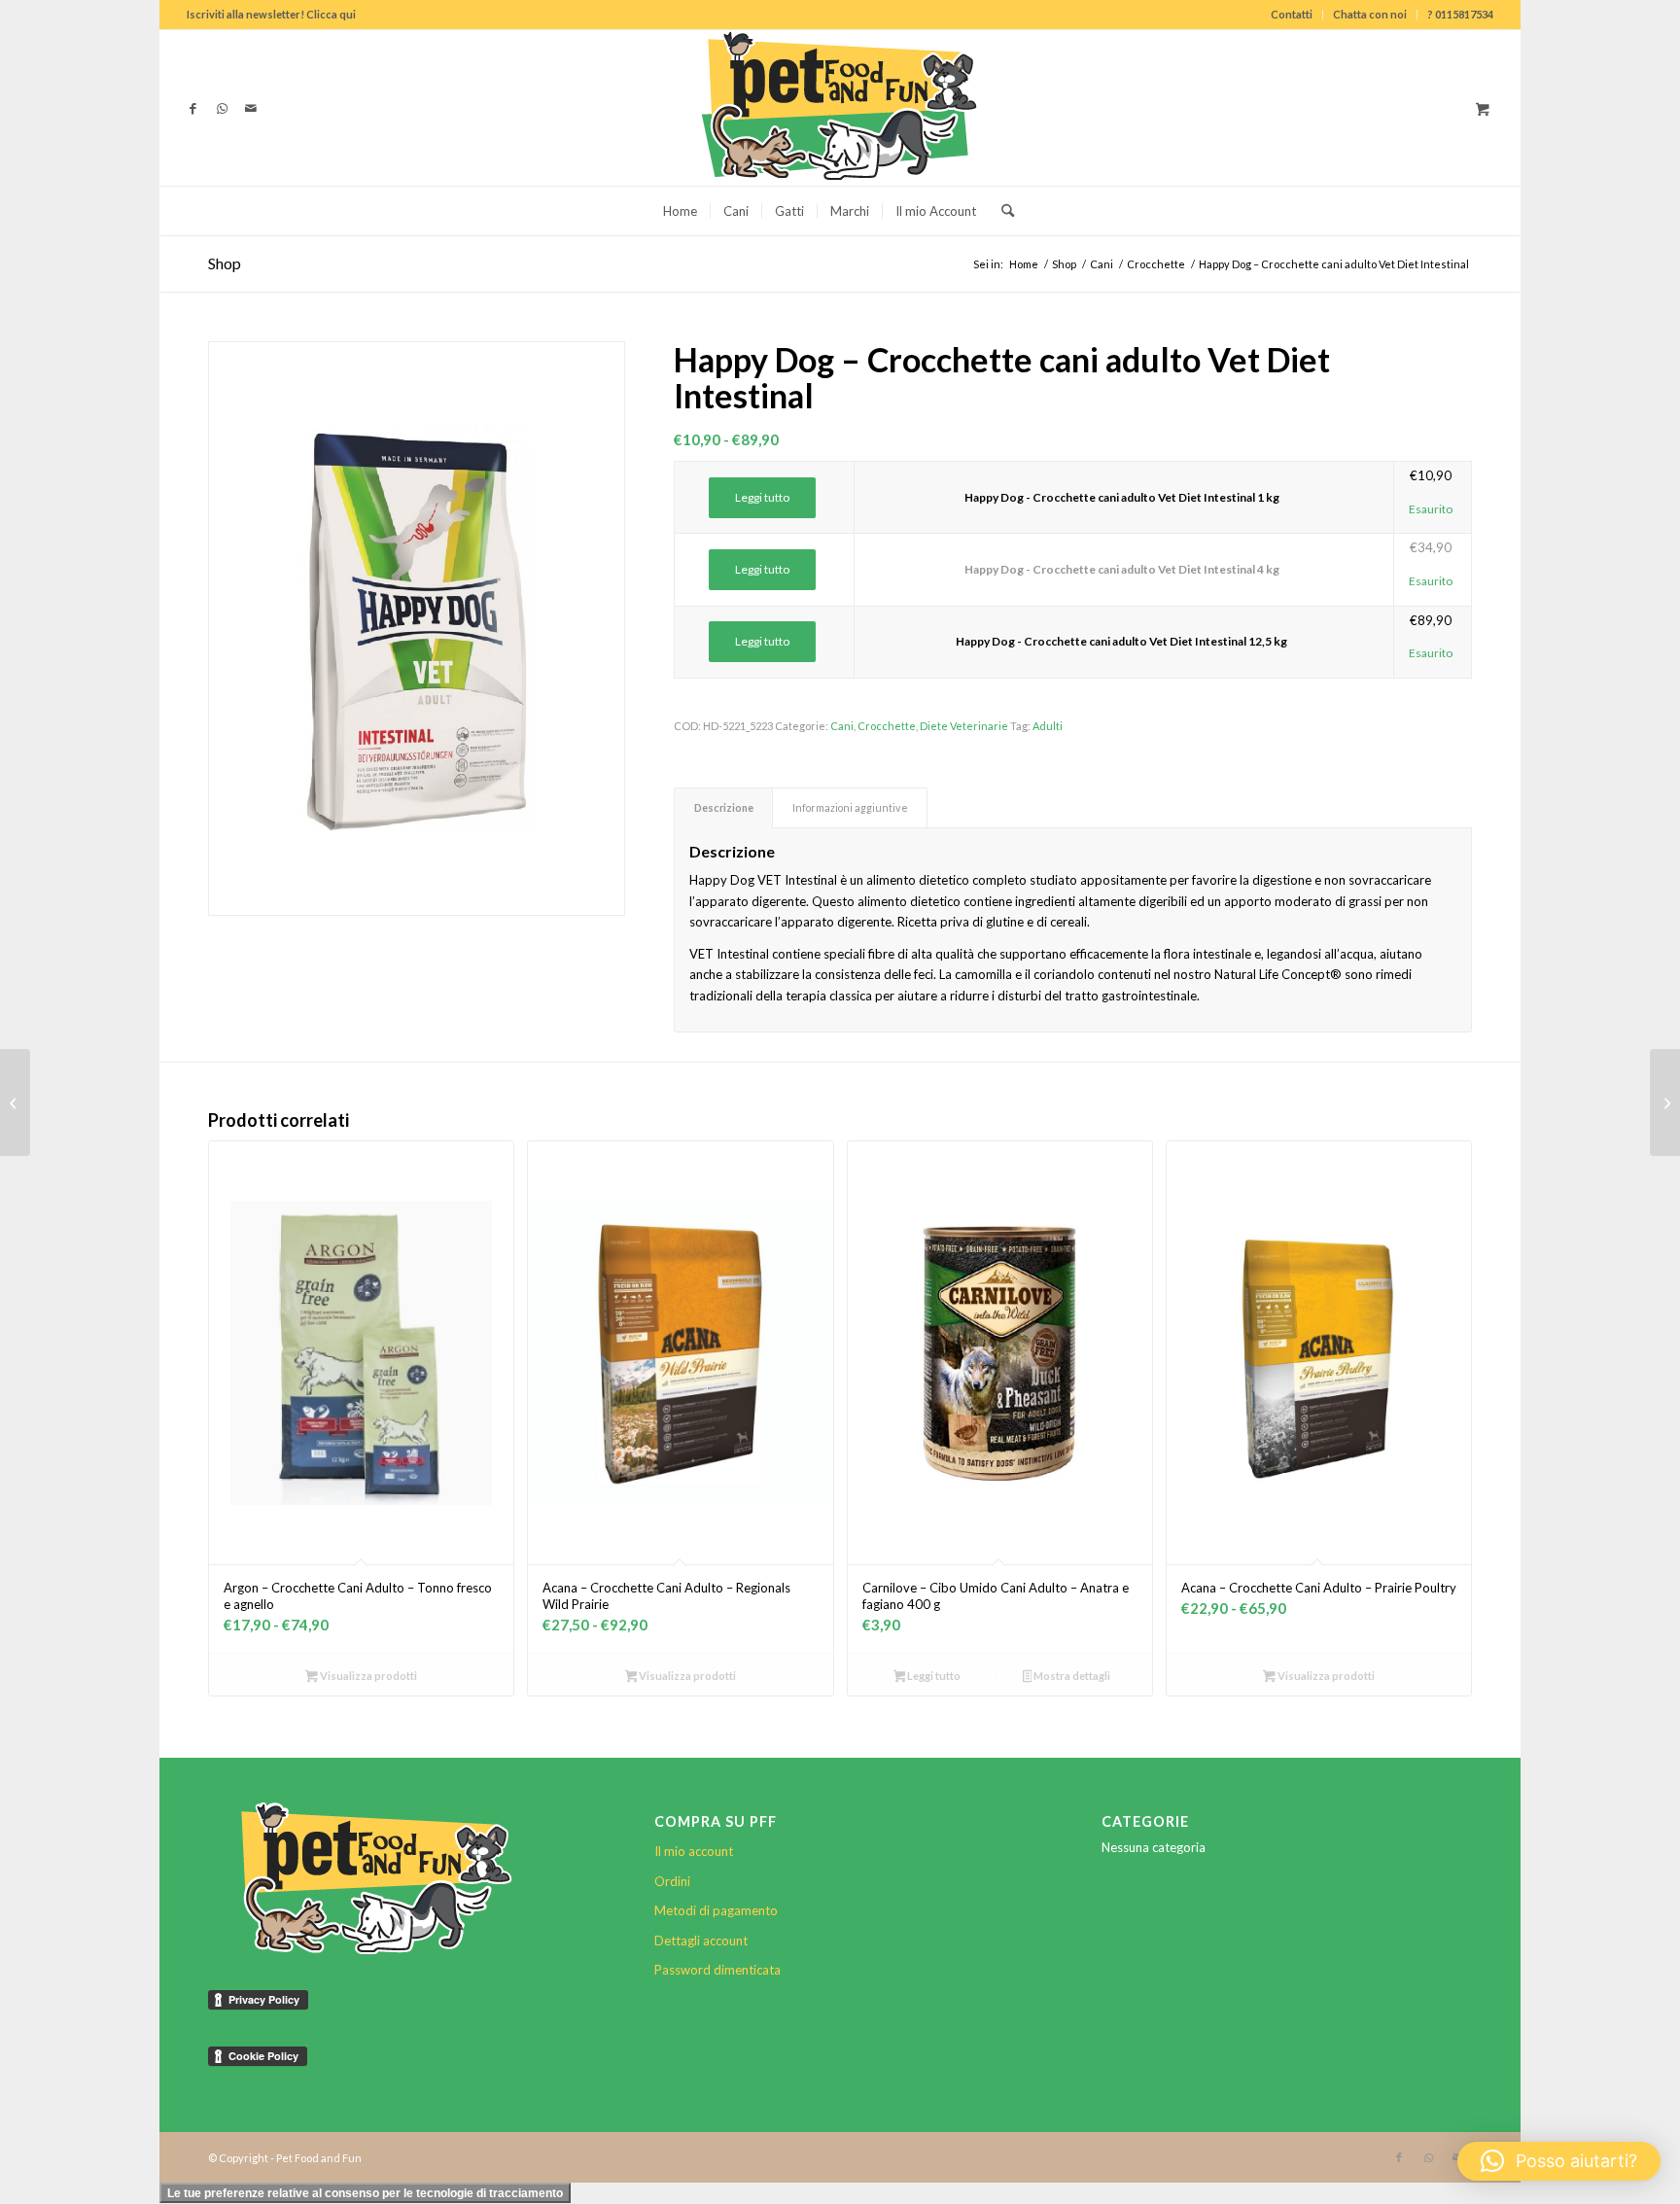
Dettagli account (701, 1941)
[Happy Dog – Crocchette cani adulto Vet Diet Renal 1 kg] (1665, 1102)
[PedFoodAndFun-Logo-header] (840, 108)
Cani (842, 726)
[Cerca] (1001, 211)
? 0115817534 (1460, 14)
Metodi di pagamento (716, 1910)
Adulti (1048, 726)
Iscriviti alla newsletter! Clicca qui (271, 14)
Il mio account (694, 1851)
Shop (225, 263)
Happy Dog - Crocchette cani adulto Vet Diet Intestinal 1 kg (1122, 497)
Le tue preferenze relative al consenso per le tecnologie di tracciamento (365, 2193)
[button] (1559, 2161)
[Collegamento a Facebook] (192, 108)
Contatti (1292, 14)
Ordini (672, 1881)
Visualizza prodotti (367, 1676)
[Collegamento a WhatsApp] (222, 108)
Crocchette (887, 726)
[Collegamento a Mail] (251, 108)
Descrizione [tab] (724, 807)
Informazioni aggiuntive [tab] (850, 807)
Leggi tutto (762, 497)
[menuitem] (1292, 15)
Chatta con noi (1370, 14)
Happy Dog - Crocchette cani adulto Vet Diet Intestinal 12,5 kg (1121, 641)
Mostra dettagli (1071, 1676)
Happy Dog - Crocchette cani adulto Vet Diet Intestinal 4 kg (1122, 569)
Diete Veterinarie (964, 726)
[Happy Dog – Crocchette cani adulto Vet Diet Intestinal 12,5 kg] (15, 1102)
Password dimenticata (717, 1970)
